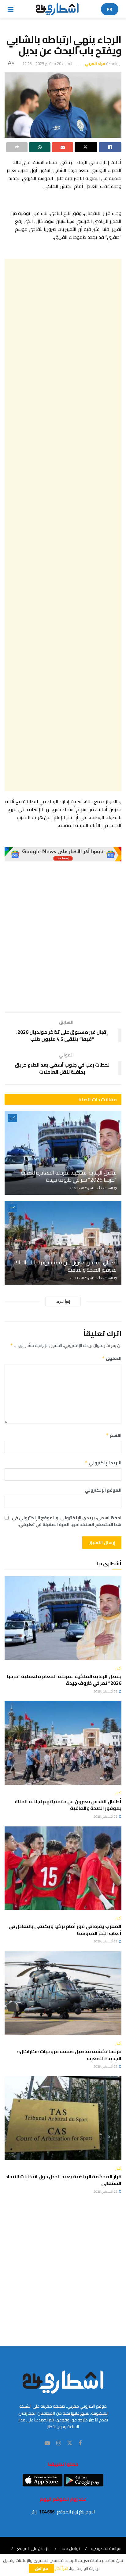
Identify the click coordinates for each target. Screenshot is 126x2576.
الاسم (114, 1435)
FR (110, 9)
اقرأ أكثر (62, 2568)
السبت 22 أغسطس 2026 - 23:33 (92, 1278)
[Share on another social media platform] (17, 147)
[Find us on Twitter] (70, 2443)
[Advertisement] (63, 525)
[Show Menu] (11, 9)
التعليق (112, 1358)
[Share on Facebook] (110, 147)
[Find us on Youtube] (47, 2443)
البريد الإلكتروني (103, 1463)
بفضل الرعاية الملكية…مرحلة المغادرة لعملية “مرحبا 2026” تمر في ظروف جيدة (69, 1176)
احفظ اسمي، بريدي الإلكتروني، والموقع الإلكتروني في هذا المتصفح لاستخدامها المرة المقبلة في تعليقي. (67, 1521)
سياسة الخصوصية (106, 2548)
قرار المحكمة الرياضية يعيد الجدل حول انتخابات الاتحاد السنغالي (63, 2180)
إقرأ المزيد (63, 1301)
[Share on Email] (63, 147)
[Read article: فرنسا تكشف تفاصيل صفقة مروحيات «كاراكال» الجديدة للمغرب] (63, 1993)
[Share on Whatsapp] (40, 147)
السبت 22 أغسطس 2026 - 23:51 (92, 1188)
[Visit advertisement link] (63, 854)
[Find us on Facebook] (80, 2443)
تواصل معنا (70, 2548)
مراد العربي (95, 63)
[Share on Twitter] (86, 147)
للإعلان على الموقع (33, 2548)
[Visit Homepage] (57, 9)
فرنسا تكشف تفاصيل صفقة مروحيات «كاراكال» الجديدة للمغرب (69, 2055)
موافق (41, 2568)
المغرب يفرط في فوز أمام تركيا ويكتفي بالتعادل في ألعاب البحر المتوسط (65, 1930)
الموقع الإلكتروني (103, 1490)
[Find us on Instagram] (59, 2443)
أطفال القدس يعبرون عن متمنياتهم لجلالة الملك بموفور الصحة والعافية (66, 1266)
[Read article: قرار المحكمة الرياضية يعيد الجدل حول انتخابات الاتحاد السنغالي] (63, 2118)
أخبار (12, 1118)
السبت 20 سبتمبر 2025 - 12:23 (47, 63)
